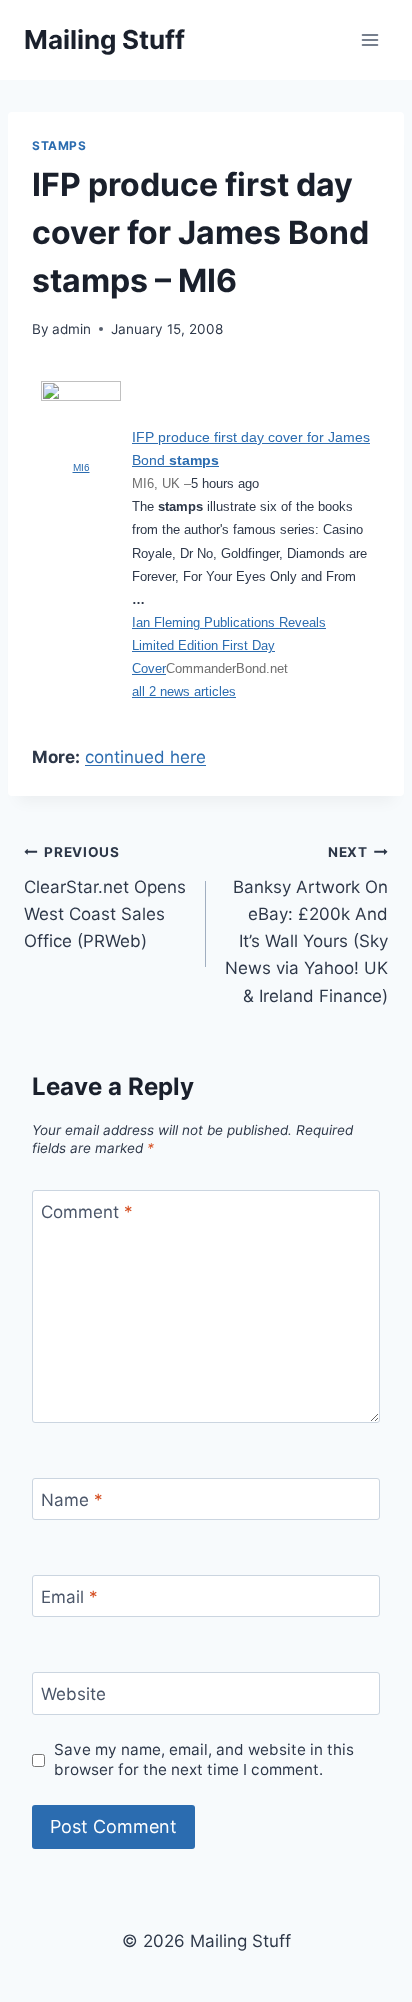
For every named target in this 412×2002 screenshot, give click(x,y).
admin (71, 329)
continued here (145, 757)
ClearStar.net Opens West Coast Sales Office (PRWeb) (105, 897)
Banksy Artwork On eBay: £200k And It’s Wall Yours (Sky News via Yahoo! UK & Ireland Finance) (306, 924)
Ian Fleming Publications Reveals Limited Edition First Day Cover (229, 645)
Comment (87, 1212)
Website (73, 1694)
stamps (59, 145)
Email (69, 1597)
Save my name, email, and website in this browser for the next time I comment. (204, 1759)
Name (72, 1500)
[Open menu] (369, 39)
